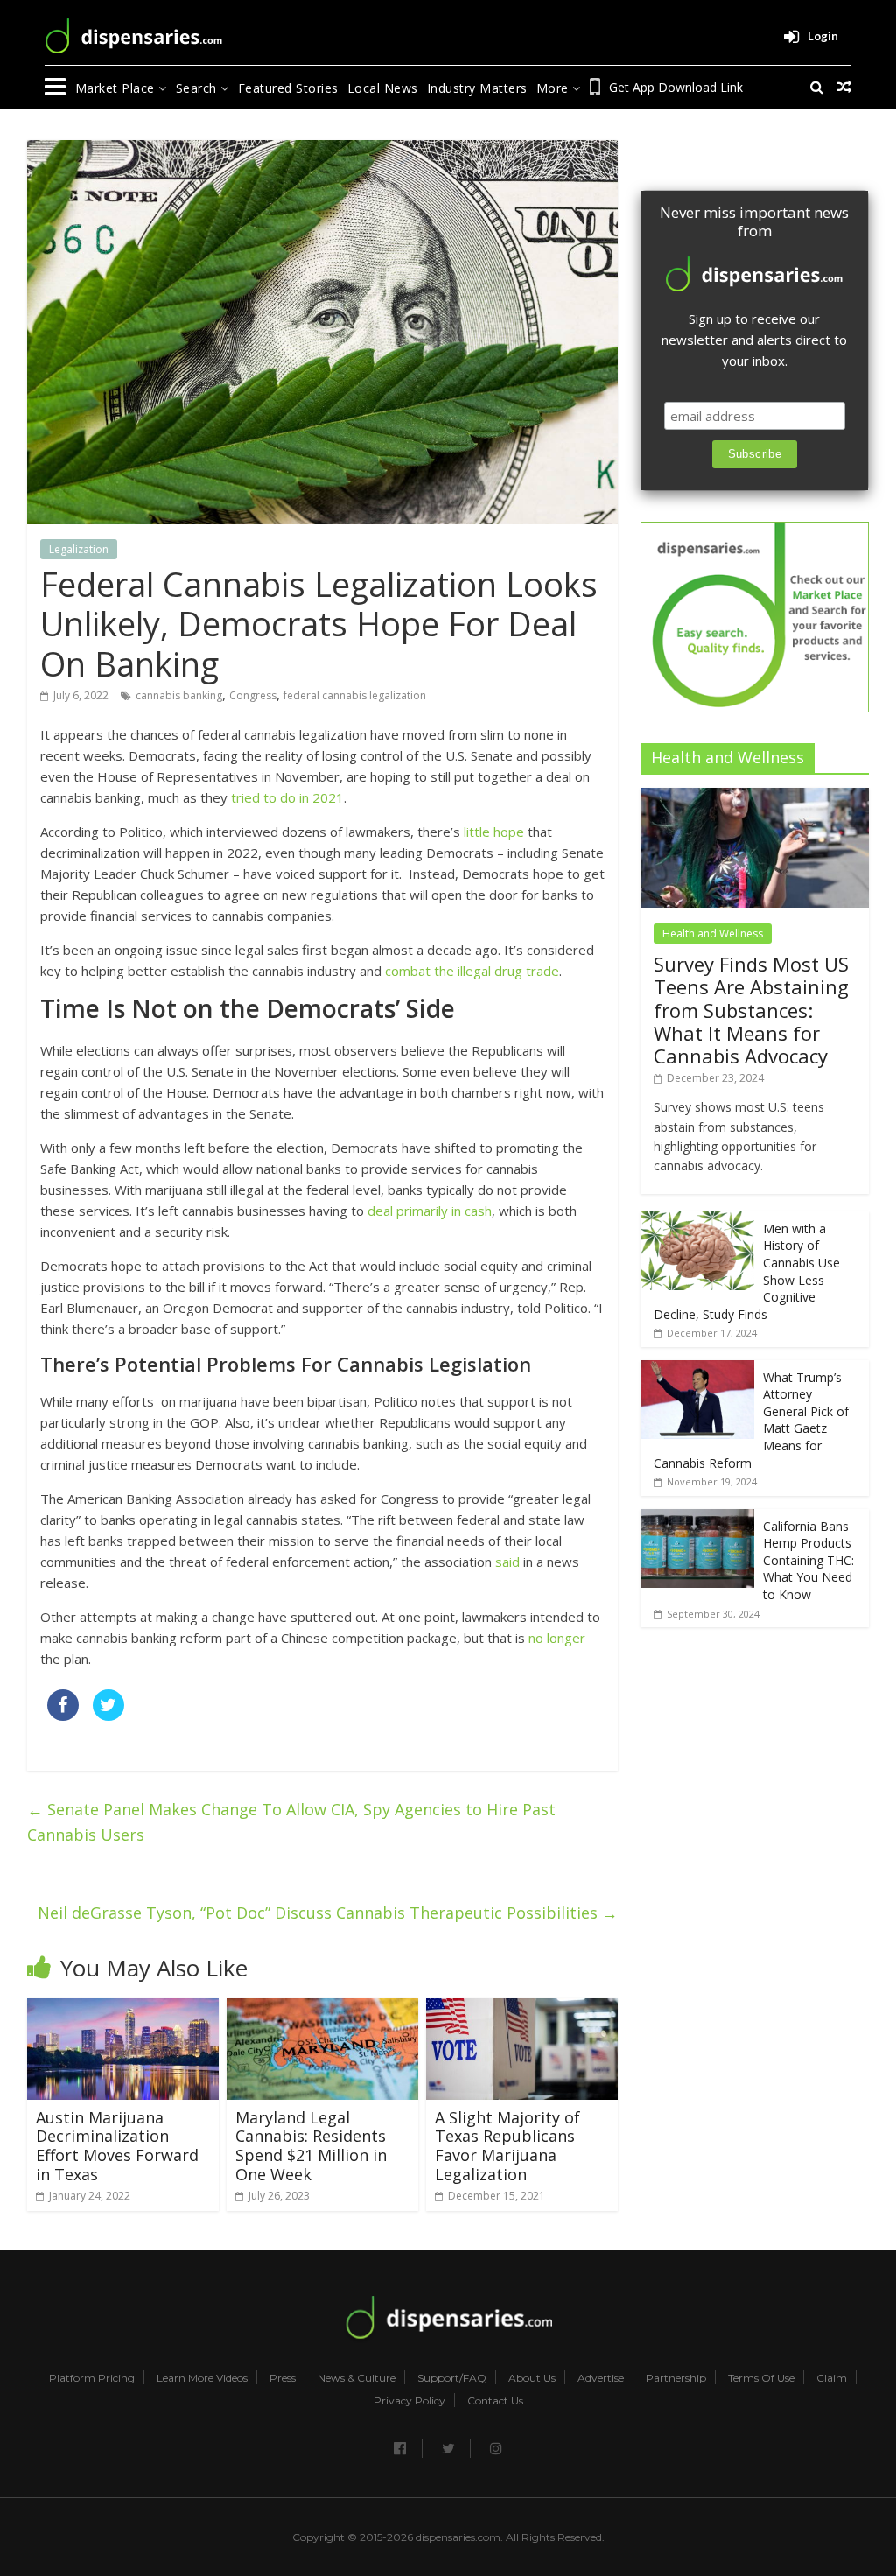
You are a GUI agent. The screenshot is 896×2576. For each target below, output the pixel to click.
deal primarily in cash (430, 1211)
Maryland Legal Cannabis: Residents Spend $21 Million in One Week (311, 2146)
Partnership (676, 2378)
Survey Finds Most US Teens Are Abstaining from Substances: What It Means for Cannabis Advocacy (751, 1010)
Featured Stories (288, 88)
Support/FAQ (452, 2378)
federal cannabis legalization (355, 695)
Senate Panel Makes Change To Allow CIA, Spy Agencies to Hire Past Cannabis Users (291, 1822)
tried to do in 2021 (287, 797)
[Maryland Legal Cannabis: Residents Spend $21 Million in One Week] (323, 2009)
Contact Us (495, 2401)
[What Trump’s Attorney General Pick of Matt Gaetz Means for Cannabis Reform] (697, 1369)
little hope (492, 832)
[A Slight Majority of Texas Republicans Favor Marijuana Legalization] (522, 2009)
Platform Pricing (92, 2378)
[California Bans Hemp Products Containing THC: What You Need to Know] (697, 1518)
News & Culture (357, 2378)
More (555, 88)
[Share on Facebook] (63, 1716)
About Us (532, 2378)
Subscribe (755, 454)
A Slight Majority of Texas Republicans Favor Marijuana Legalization (507, 2146)
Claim (832, 2378)
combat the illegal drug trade (472, 971)
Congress (253, 695)
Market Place (117, 88)
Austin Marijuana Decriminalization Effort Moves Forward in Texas (117, 2146)
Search (199, 88)
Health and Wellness (713, 934)
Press (283, 2378)
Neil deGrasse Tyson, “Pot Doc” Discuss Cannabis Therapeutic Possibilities (328, 1913)
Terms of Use (761, 2378)
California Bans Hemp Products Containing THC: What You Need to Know (808, 1560)
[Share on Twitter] (108, 1716)
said (507, 1562)
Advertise (601, 2378)
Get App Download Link (676, 87)
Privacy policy (409, 2401)
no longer (557, 1638)
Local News (383, 88)
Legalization (79, 549)
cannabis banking (179, 695)
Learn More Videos (202, 2378)
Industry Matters (477, 88)
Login (823, 36)
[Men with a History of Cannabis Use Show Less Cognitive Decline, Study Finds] (697, 1221)
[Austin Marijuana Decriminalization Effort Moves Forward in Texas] (123, 2009)
